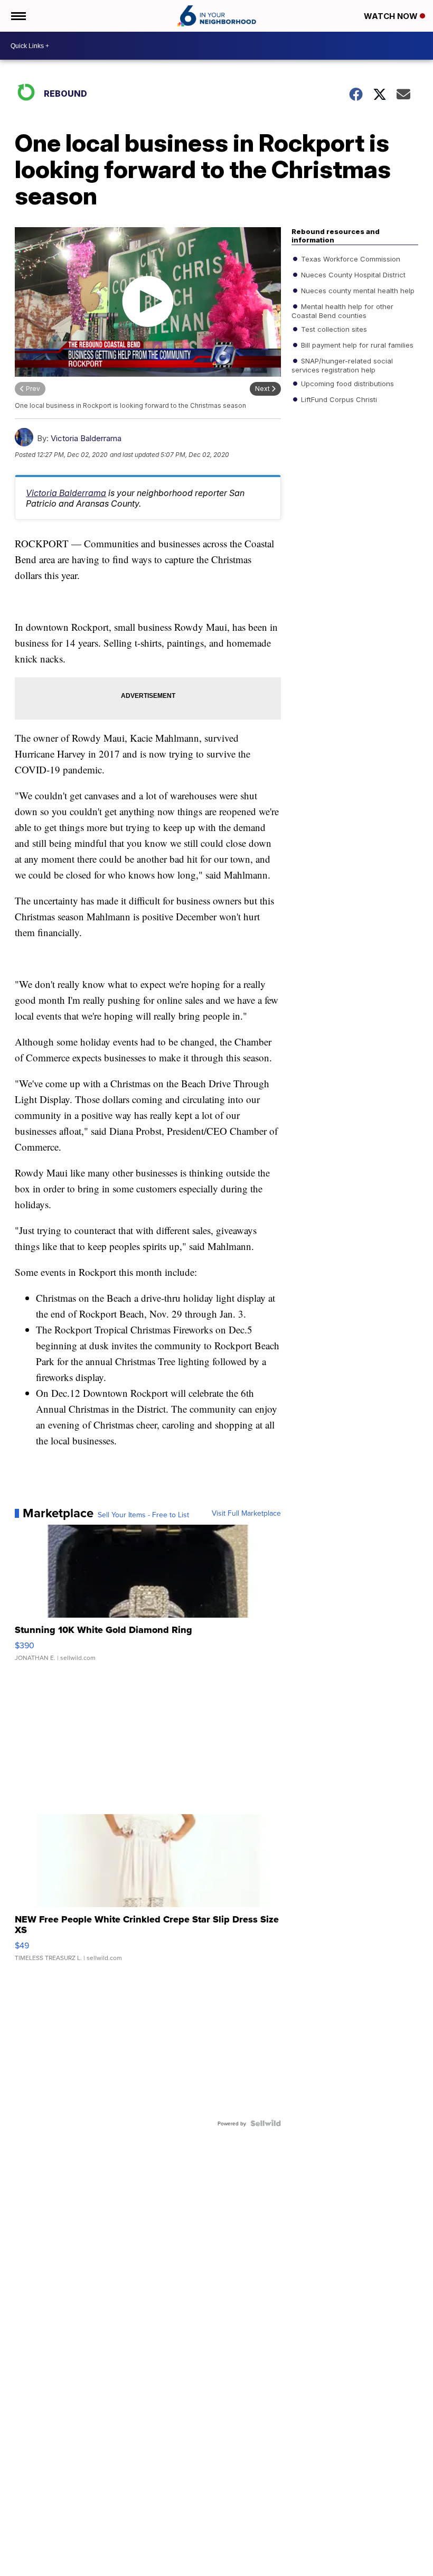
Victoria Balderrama (86, 438)
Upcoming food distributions (346, 384)
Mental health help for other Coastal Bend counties (342, 311)
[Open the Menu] (18, 16)
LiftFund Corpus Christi (338, 399)
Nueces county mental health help (357, 291)
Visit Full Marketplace (246, 1513)
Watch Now (392, 16)
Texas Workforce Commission (350, 259)
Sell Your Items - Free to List (143, 1515)
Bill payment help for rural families (356, 345)
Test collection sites (333, 329)
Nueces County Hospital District (352, 275)
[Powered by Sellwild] (266, 2123)
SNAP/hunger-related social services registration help (342, 365)
